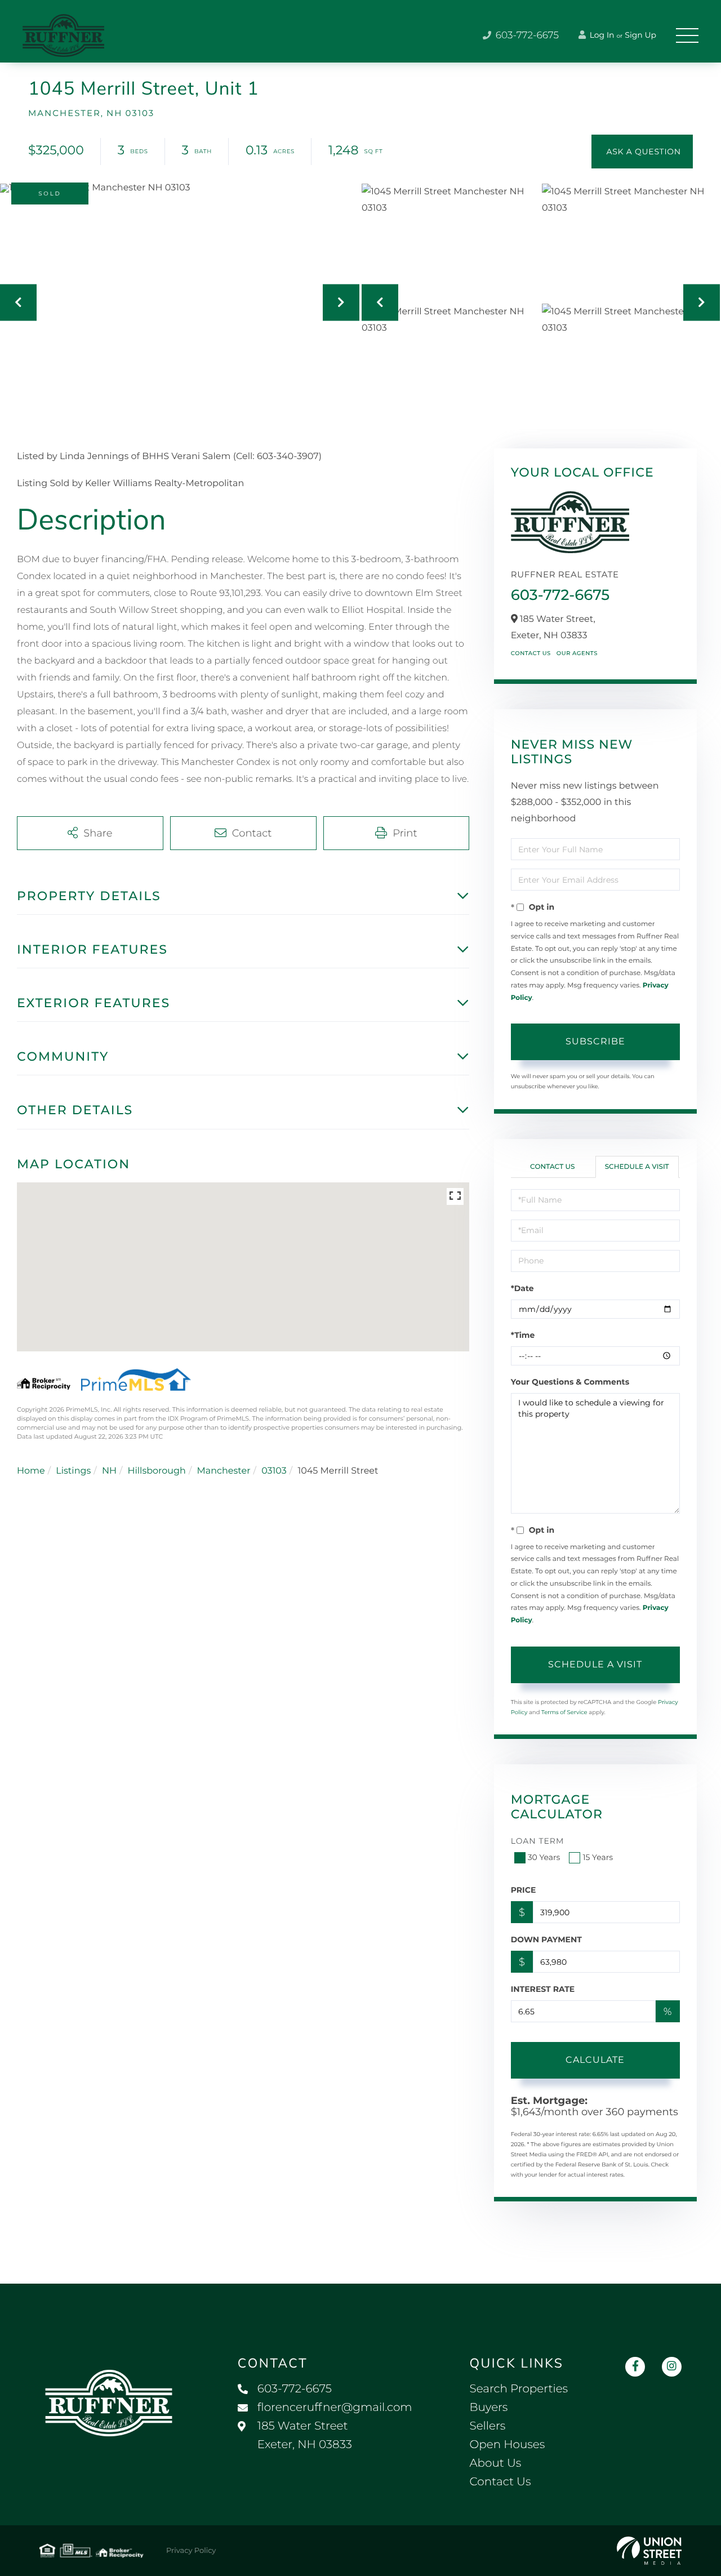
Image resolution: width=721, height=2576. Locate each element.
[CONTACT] (642, 152)
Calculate (595, 2060)
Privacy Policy (191, 2551)
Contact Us (531, 653)
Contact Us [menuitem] (500, 2482)
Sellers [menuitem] (487, 2426)
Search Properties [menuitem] (519, 2389)
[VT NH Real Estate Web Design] (649, 2551)
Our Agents (577, 653)
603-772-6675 (526, 35)
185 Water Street (305, 2435)
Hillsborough (156, 1471)
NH (109, 1471)
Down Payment (546, 1939)
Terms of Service (564, 1712)
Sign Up (640, 35)
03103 (274, 1471)
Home (31, 1471)
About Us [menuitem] (495, 2463)
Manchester (223, 1471)
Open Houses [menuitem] (507, 2445)
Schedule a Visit (637, 1167)
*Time (523, 1335)
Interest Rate (543, 1989)
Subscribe (595, 1041)
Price (524, 1890)
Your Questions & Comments (570, 1382)
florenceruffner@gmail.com (335, 2408)
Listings (73, 1471)
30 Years (544, 1857)
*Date (522, 1288)
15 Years (598, 1857)
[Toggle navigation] (687, 35)
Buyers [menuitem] (488, 2408)
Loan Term (538, 1841)
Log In (601, 35)
